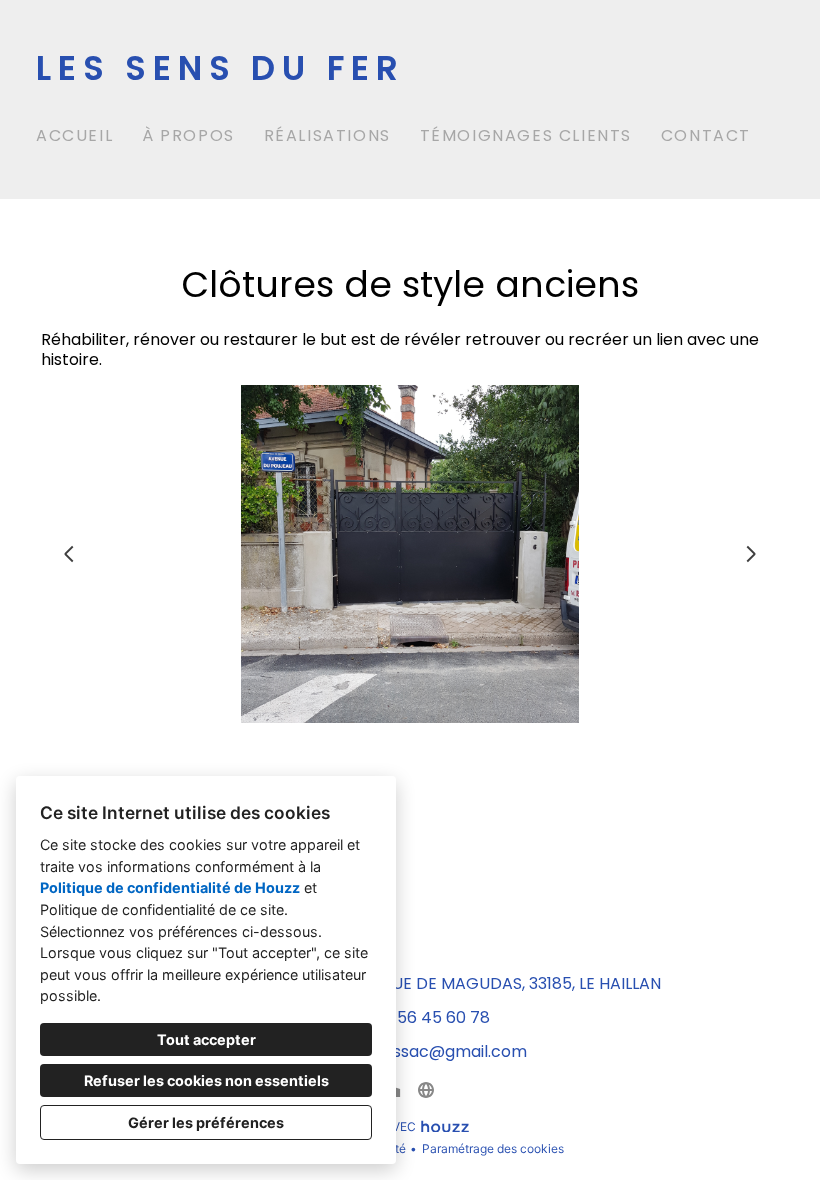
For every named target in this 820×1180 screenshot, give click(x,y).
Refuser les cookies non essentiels (206, 1080)
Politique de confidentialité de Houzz (170, 887)
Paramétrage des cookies (493, 1148)
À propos (188, 135)
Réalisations (327, 135)
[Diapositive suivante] (751, 554)
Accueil (74, 135)
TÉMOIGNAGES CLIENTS (526, 135)
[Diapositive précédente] (69, 554)
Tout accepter (206, 1039)
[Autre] (426, 1090)
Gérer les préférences (206, 1122)
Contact (706, 135)
